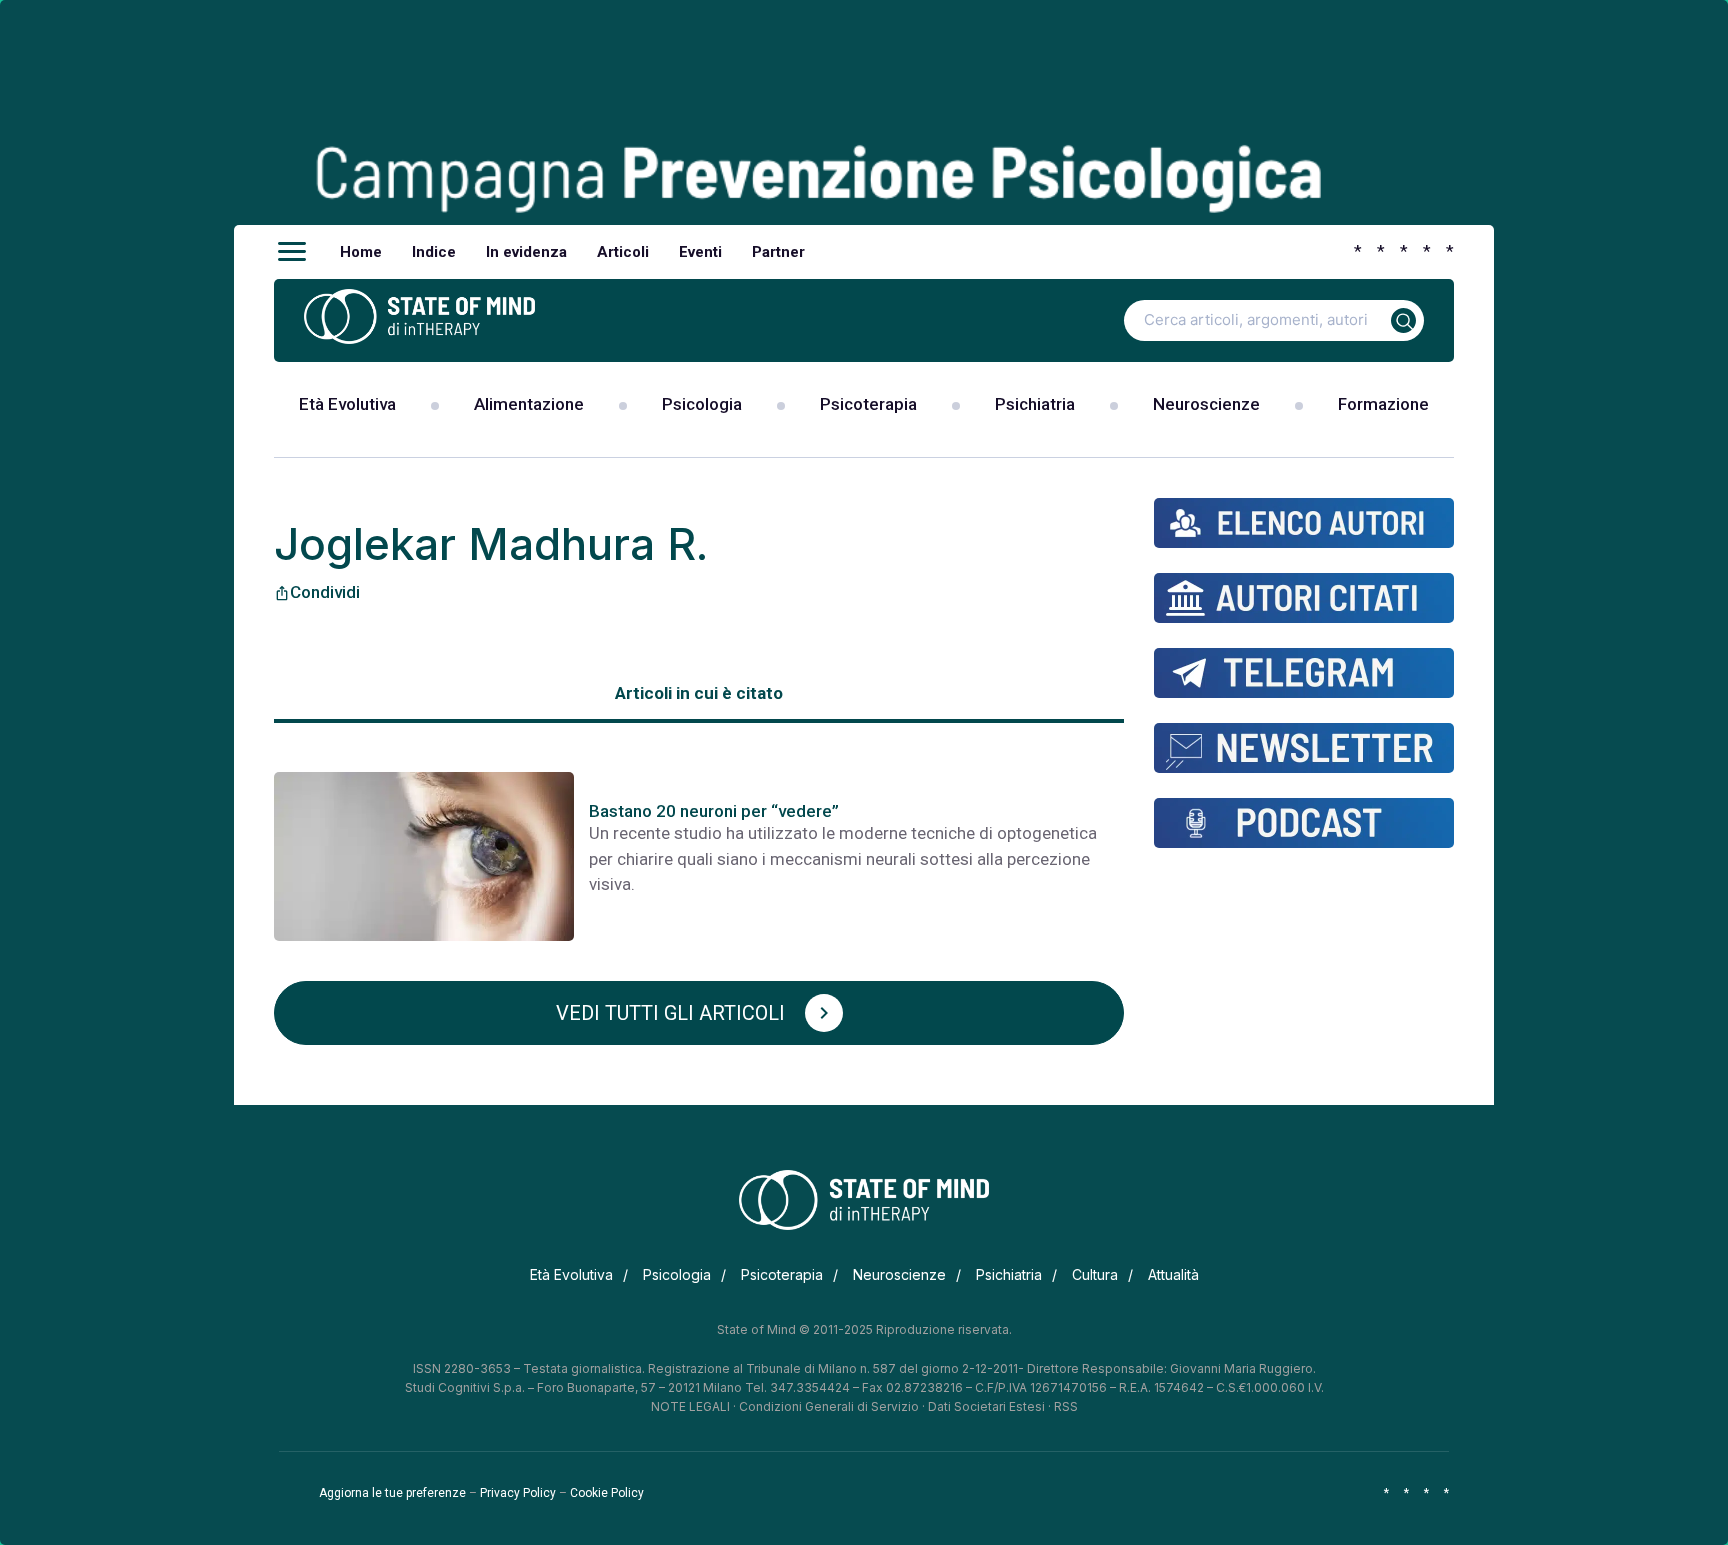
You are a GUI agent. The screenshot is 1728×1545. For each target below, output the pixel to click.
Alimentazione (529, 404)
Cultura (1095, 1274)
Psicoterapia (868, 404)
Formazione (1383, 404)
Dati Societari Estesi (986, 1406)
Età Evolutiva (347, 404)
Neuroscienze (1206, 404)
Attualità (1173, 1274)
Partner (778, 252)
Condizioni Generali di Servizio (829, 1406)
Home (361, 252)
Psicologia (702, 404)
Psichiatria (1035, 404)
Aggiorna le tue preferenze (392, 1493)
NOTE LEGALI (690, 1406)
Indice (434, 252)
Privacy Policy (518, 1493)
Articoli (623, 252)
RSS (1066, 1406)
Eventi (700, 252)
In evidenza (526, 252)
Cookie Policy (607, 1493)
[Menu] (292, 252)
